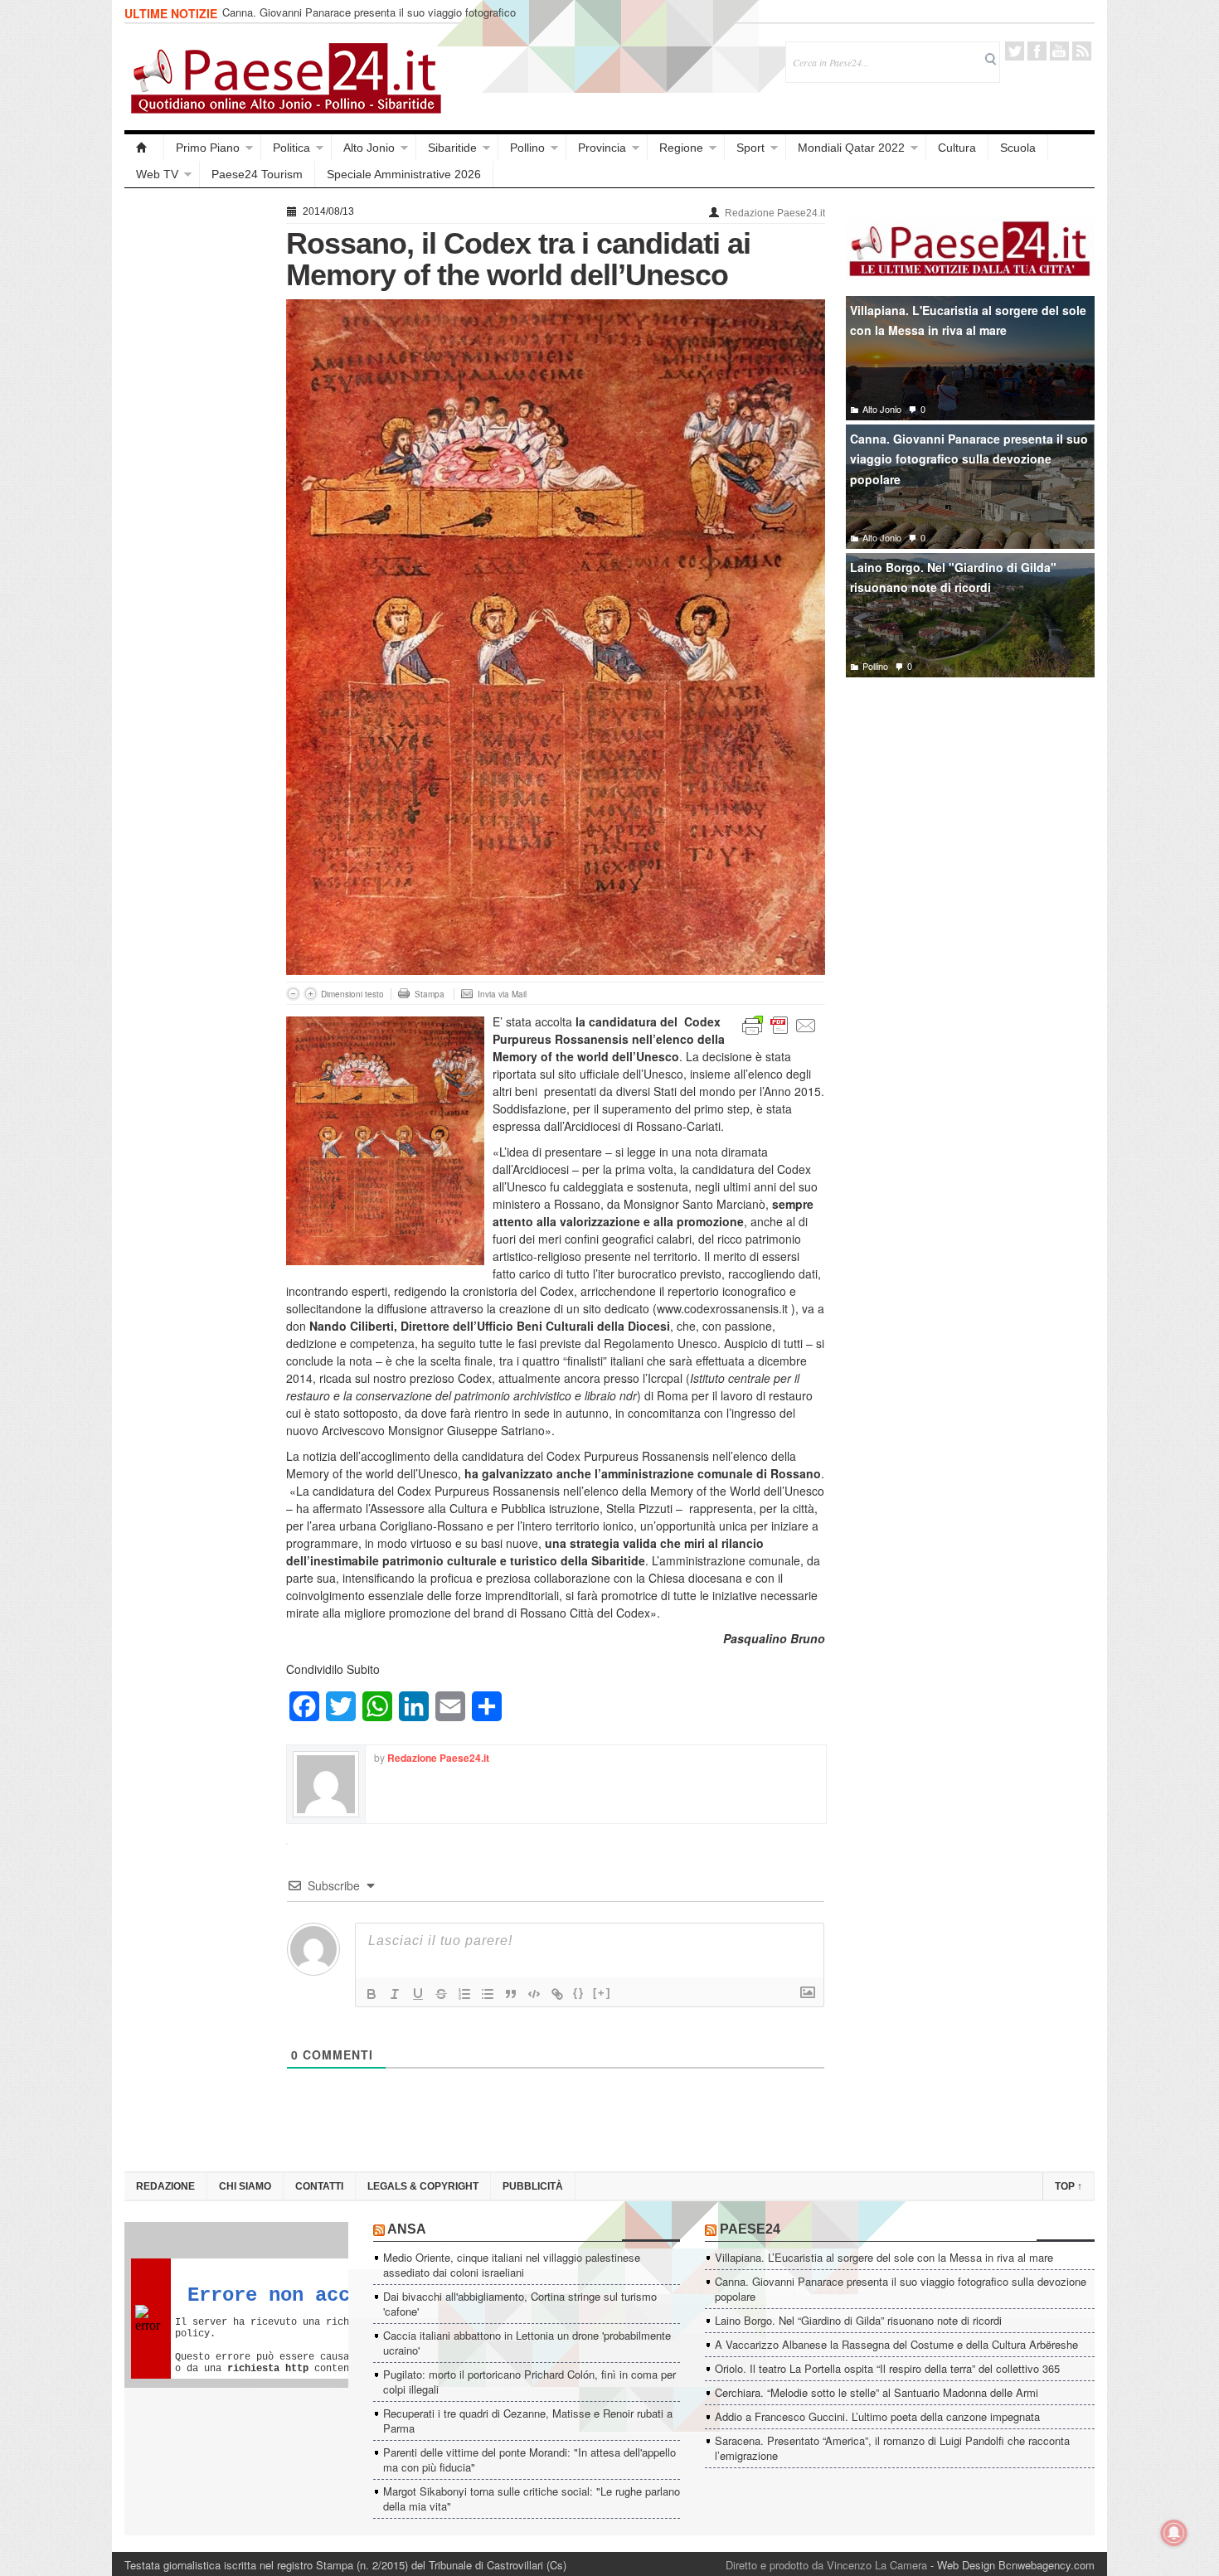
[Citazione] (511, 1994)
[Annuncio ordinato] (464, 1994)
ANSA (407, 2229)
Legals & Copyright (423, 2186)
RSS (1082, 51)
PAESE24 (750, 2229)
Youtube (1059, 51)
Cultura (957, 148)
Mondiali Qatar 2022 (851, 148)
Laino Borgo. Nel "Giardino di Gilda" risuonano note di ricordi (953, 577)
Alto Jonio (369, 148)
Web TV (157, 174)
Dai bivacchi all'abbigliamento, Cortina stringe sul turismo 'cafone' (520, 2304)
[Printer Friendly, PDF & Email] (779, 1024)
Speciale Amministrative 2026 (404, 174)
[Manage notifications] (1174, 2533)
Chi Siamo (245, 2186)
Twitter (1015, 51)
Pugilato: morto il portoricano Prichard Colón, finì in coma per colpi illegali (529, 2382)
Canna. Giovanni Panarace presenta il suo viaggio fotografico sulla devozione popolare (369, 19)
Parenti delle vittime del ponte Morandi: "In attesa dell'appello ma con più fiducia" (529, 2460)
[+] (602, 1993)
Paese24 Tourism (257, 174)
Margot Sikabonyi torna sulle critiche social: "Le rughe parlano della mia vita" (532, 2498)
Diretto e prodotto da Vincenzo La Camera (826, 2565)
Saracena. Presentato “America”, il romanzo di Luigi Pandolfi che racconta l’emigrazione (892, 2448)
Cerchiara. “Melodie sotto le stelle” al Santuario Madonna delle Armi (877, 2392)
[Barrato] (441, 1994)
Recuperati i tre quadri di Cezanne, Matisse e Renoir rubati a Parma (528, 2421)
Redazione (165, 2186)
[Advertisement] (197, 449)
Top (1068, 2186)
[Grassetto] (372, 1994)
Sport (750, 148)
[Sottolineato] (418, 1994)
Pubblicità (533, 2186)
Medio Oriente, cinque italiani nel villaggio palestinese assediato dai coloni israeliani (512, 2265)
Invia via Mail (502, 994)
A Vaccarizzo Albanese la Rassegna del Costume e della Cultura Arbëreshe (896, 2344)
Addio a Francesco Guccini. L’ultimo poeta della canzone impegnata (877, 2416)
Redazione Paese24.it (775, 213)
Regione (681, 148)
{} (579, 1993)
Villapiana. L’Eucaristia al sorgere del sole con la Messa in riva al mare (884, 2257)
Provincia (602, 148)
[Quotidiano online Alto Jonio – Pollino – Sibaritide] (144, 148)
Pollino (527, 148)
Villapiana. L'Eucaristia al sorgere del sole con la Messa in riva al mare (968, 320)
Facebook (1037, 51)
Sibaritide (452, 148)
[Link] (557, 1994)
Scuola (1018, 148)
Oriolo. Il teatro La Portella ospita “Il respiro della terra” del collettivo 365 (887, 2368)
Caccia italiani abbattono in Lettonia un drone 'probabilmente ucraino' (527, 2343)
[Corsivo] (395, 1994)
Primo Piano (208, 148)
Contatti (319, 2186)
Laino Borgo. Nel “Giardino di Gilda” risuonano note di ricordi (858, 2320)
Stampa (430, 994)
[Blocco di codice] (534, 1994)
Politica (291, 148)
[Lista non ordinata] (488, 1994)
